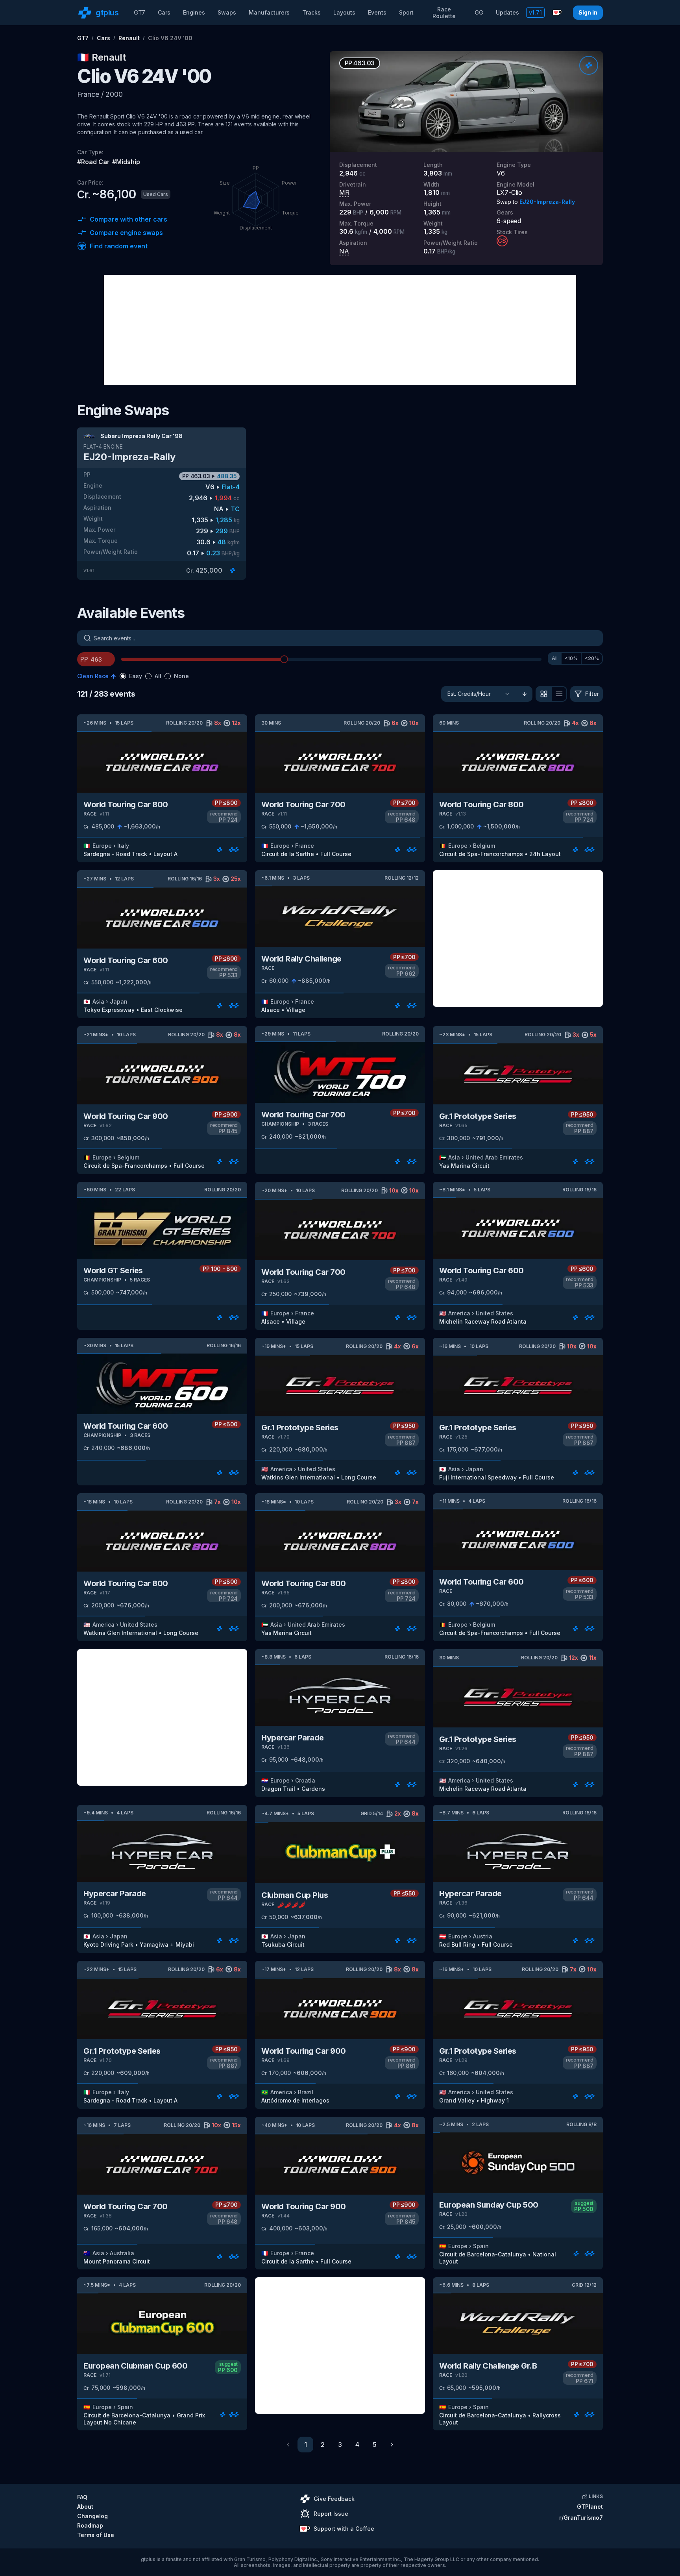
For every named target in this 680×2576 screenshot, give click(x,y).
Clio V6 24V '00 (170, 38)
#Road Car (93, 162)
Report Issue (331, 2514)
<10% (571, 658)
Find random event (119, 246)
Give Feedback (334, 2499)
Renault (129, 38)
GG (479, 12)
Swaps (227, 12)
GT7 (140, 12)
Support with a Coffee (344, 2529)
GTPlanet (590, 2507)
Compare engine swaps (126, 233)
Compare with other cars (128, 219)
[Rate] (589, 65)
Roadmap (90, 2525)
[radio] (123, 676)
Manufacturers (269, 12)
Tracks (311, 12)
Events (377, 12)
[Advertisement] (340, 330)
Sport (406, 12)
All (555, 658)
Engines (194, 12)
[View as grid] (543, 694)
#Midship (126, 162)
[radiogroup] (154, 676)
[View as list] (559, 694)
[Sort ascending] (525, 694)
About (85, 2507)
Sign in (588, 12)
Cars (164, 12)
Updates (507, 12)
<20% (592, 658)
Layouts (344, 12)
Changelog (92, 2516)
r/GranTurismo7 (581, 2518)
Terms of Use (96, 2535)
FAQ (82, 2497)
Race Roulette (444, 13)
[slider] (284, 659)
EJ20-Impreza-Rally (547, 202)
